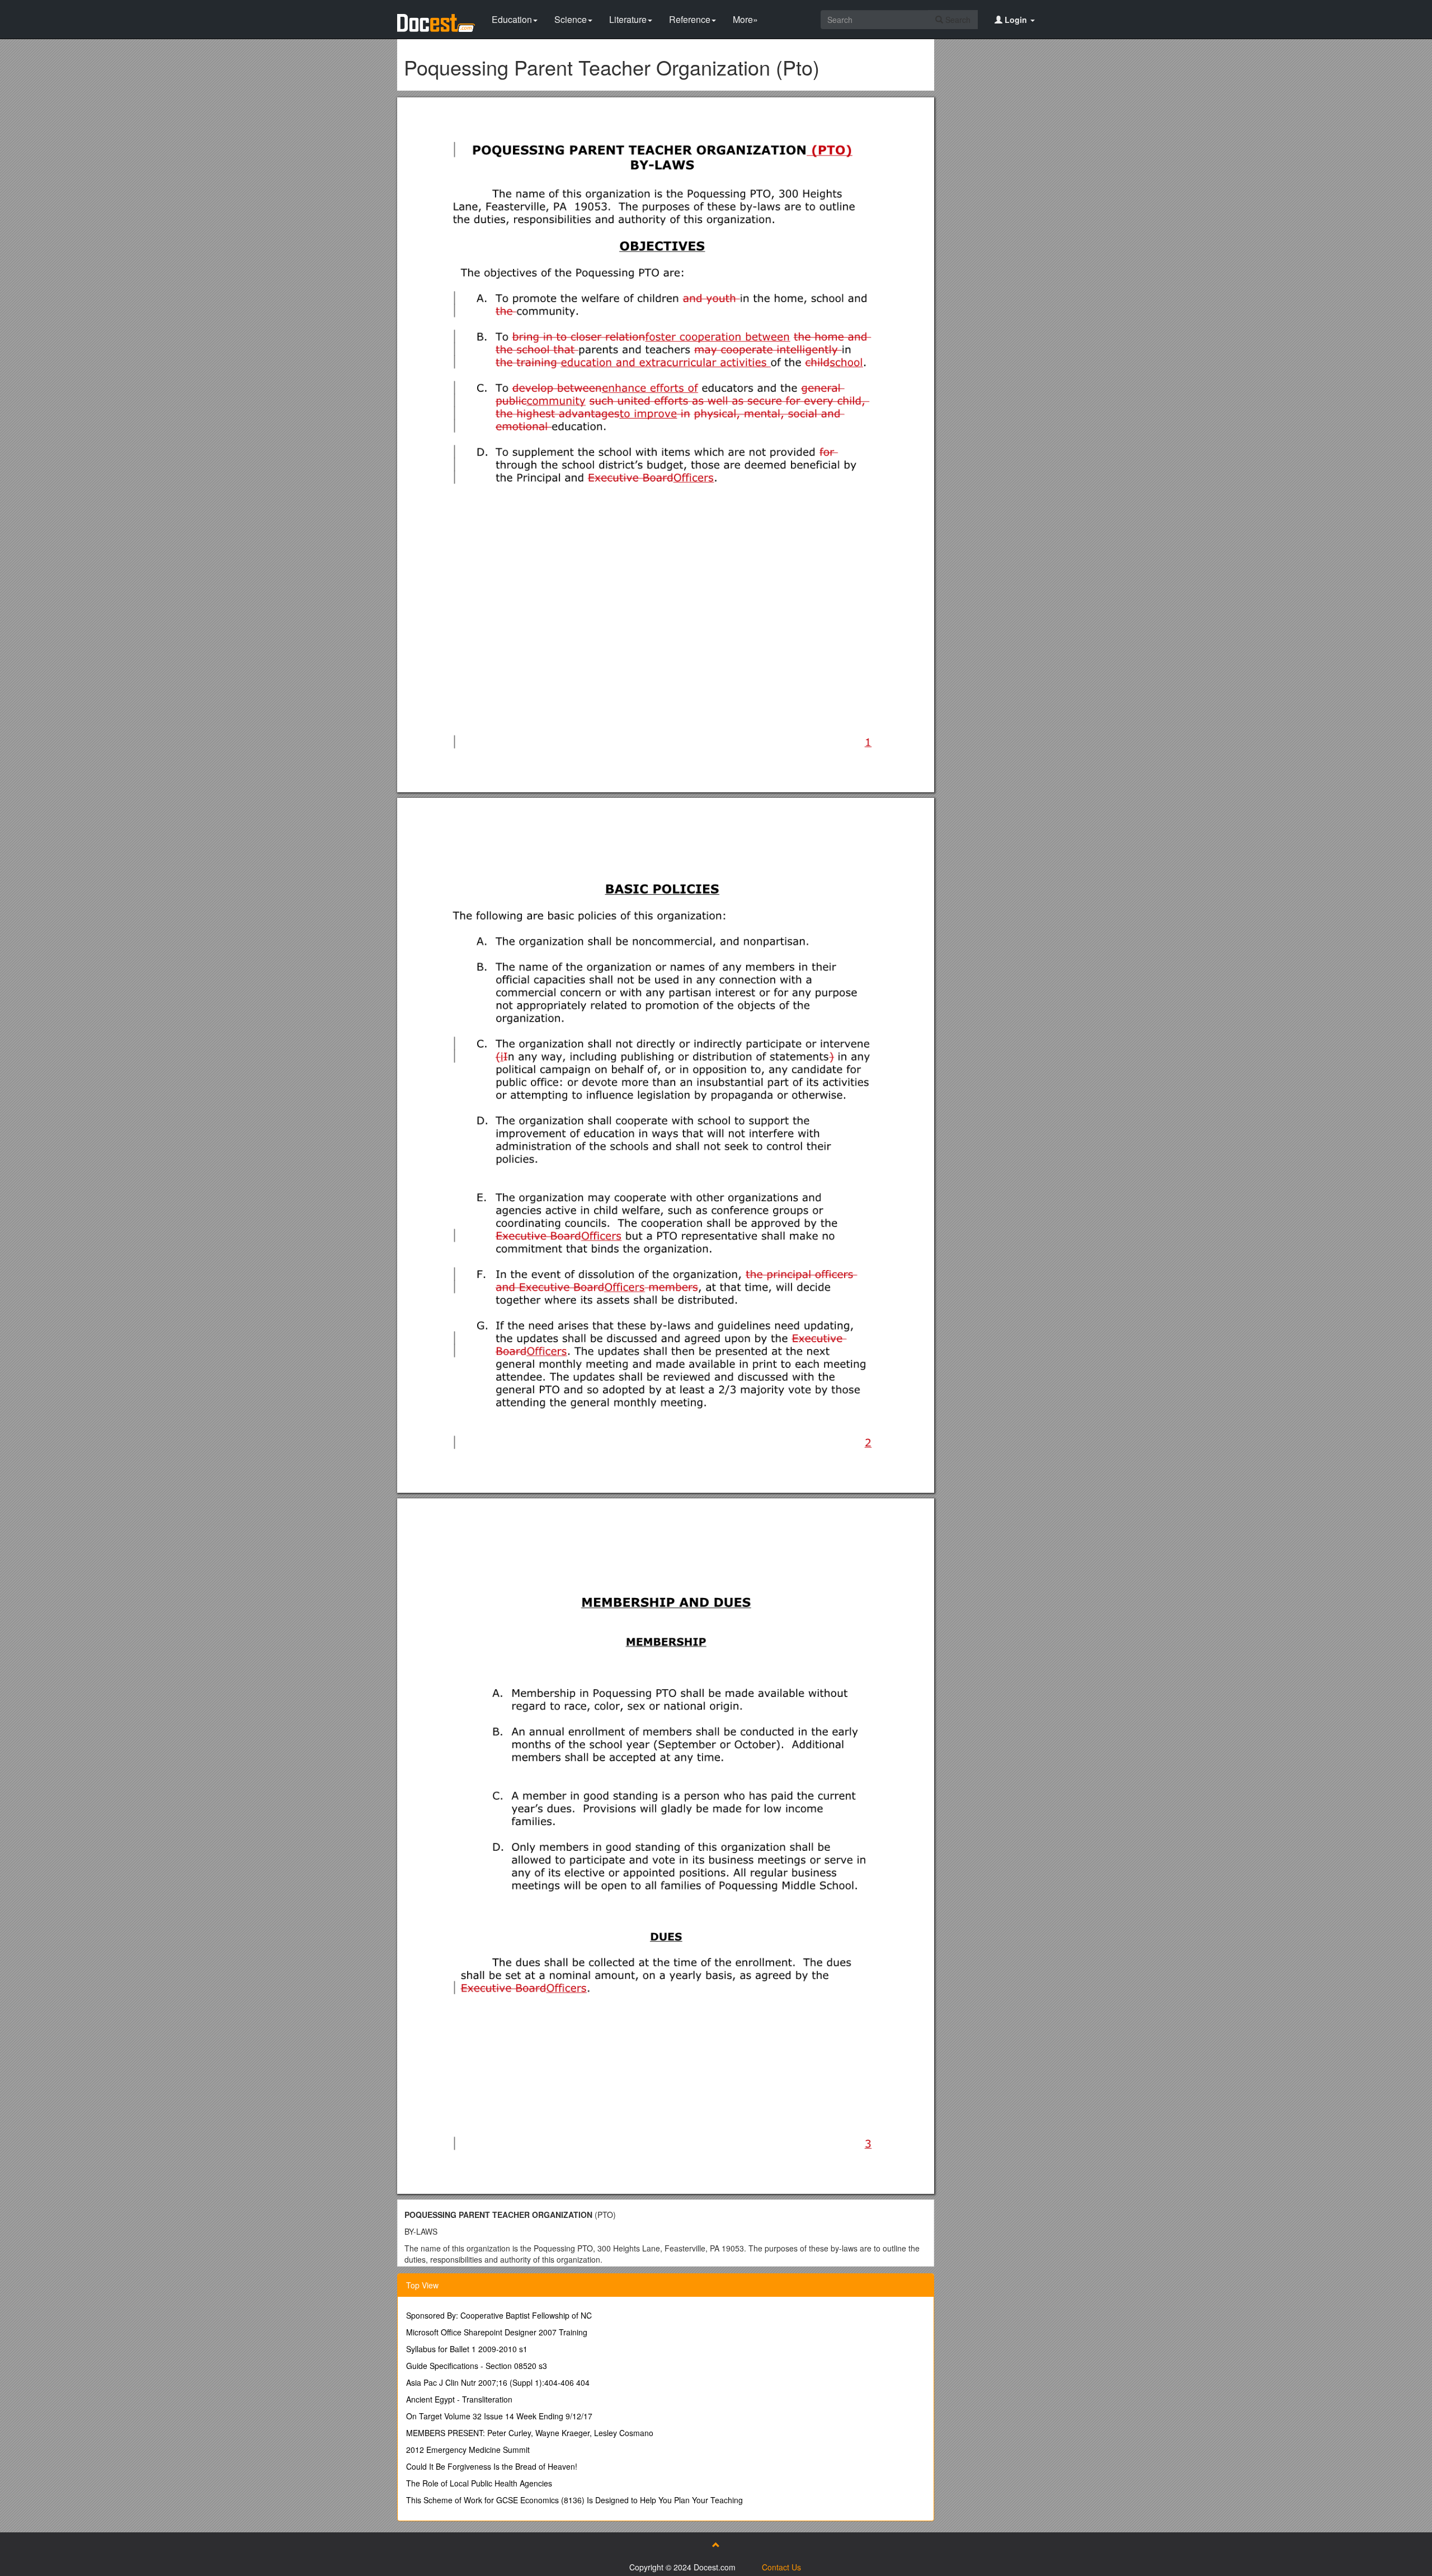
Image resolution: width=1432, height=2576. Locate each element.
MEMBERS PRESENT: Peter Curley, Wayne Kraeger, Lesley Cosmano (530, 2433)
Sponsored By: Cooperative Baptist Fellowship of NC (499, 2315)
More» (745, 19)
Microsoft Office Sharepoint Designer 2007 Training (497, 2332)
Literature (628, 19)
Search (957, 20)
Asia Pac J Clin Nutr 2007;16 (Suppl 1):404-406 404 (498, 2382)
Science (571, 19)
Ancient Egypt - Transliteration (459, 2399)
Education (512, 19)
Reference (690, 19)
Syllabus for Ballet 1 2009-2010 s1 (467, 2349)
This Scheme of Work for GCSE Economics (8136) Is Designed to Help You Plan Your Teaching (574, 2500)
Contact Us (781, 2567)
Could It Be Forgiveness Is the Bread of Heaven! (492, 2466)
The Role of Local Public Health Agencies (479, 2483)
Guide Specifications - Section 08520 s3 (477, 2366)
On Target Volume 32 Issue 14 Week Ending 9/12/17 (499, 2416)
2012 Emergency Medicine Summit (468, 2450)
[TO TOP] (716, 2545)
